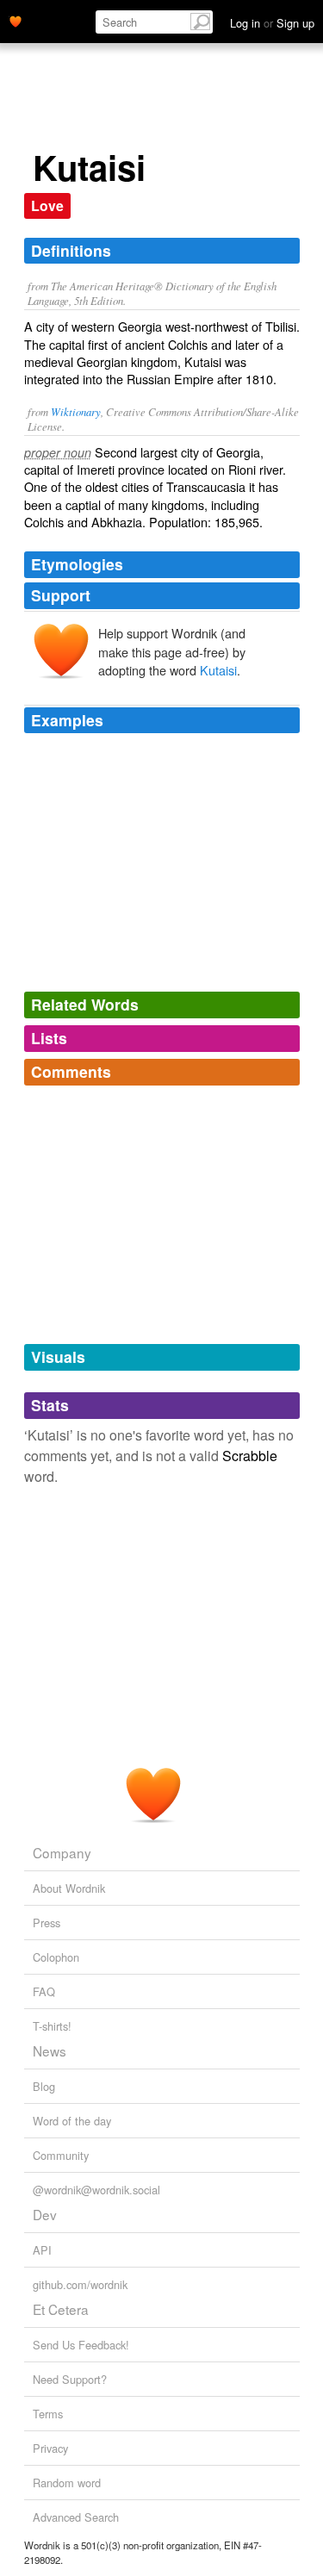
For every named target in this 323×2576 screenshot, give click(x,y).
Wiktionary (76, 411)
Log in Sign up (272, 23)
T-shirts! (52, 2026)
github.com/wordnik (80, 2284)
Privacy (50, 2448)
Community (61, 2155)
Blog (44, 2086)
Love (47, 205)
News (50, 2050)
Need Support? (70, 2379)
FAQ (44, 1991)
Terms (48, 2414)
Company (62, 1852)
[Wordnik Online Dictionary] (16, 20)
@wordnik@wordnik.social (96, 2190)
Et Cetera (61, 2309)
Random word (67, 2483)
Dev (45, 2214)
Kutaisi (218, 670)
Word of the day (72, 2121)
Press (47, 1923)
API (42, 2250)
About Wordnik (69, 1888)
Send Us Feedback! (81, 2345)
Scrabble (250, 1456)
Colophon (56, 1957)
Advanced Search (76, 2517)
